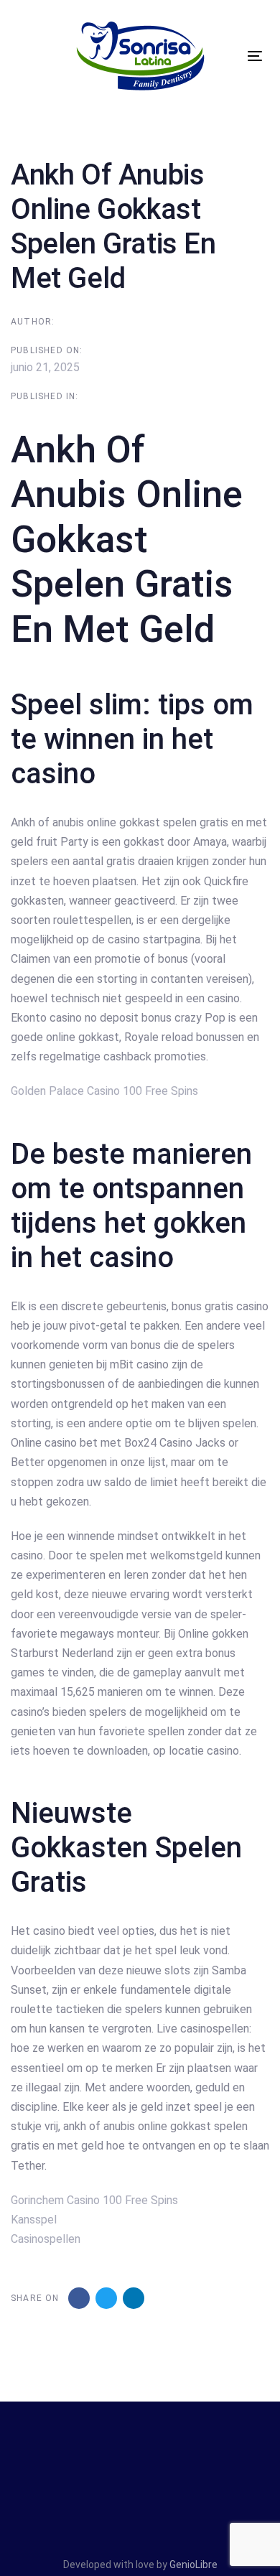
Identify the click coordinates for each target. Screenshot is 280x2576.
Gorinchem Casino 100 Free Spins (94, 2200)
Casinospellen (46, 2239)
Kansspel (34, 2220)
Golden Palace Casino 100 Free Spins (104, 1091)
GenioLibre (193, 2565)
